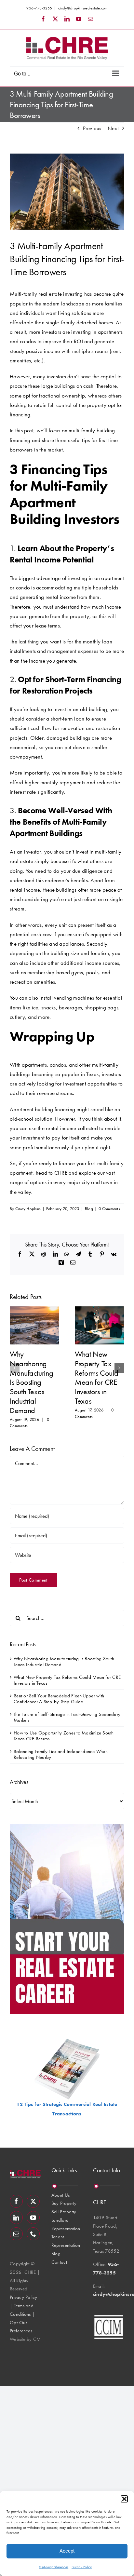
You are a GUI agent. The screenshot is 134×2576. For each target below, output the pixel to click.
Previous (92, 128)
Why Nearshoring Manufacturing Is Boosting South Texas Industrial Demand (31, 1382)
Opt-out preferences (54, 2567)
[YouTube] (33, 2218)
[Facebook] (16, 2201)
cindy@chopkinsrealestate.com (83, 8)
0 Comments (109, 1209)
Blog (89, 1209)
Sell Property (64, 2212)
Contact (59, 2262)
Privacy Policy (82, 2567)
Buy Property (64, 2203)
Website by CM (25, 2339)
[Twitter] (33, 2201)
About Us (60, 2195)
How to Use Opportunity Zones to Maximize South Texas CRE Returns (64, 1736)
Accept (67, 2551)
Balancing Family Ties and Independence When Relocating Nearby (61, 1754)
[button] (124, 2499)
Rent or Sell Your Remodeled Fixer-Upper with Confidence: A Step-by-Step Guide (59, 1699)
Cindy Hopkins (28, 1209)
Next (113, 128)
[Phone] (33, 2234)
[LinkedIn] (16, 2218)
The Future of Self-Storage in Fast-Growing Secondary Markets (67, 1717)
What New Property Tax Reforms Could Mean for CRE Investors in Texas (96, 1377)
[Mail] (16, 2234)
